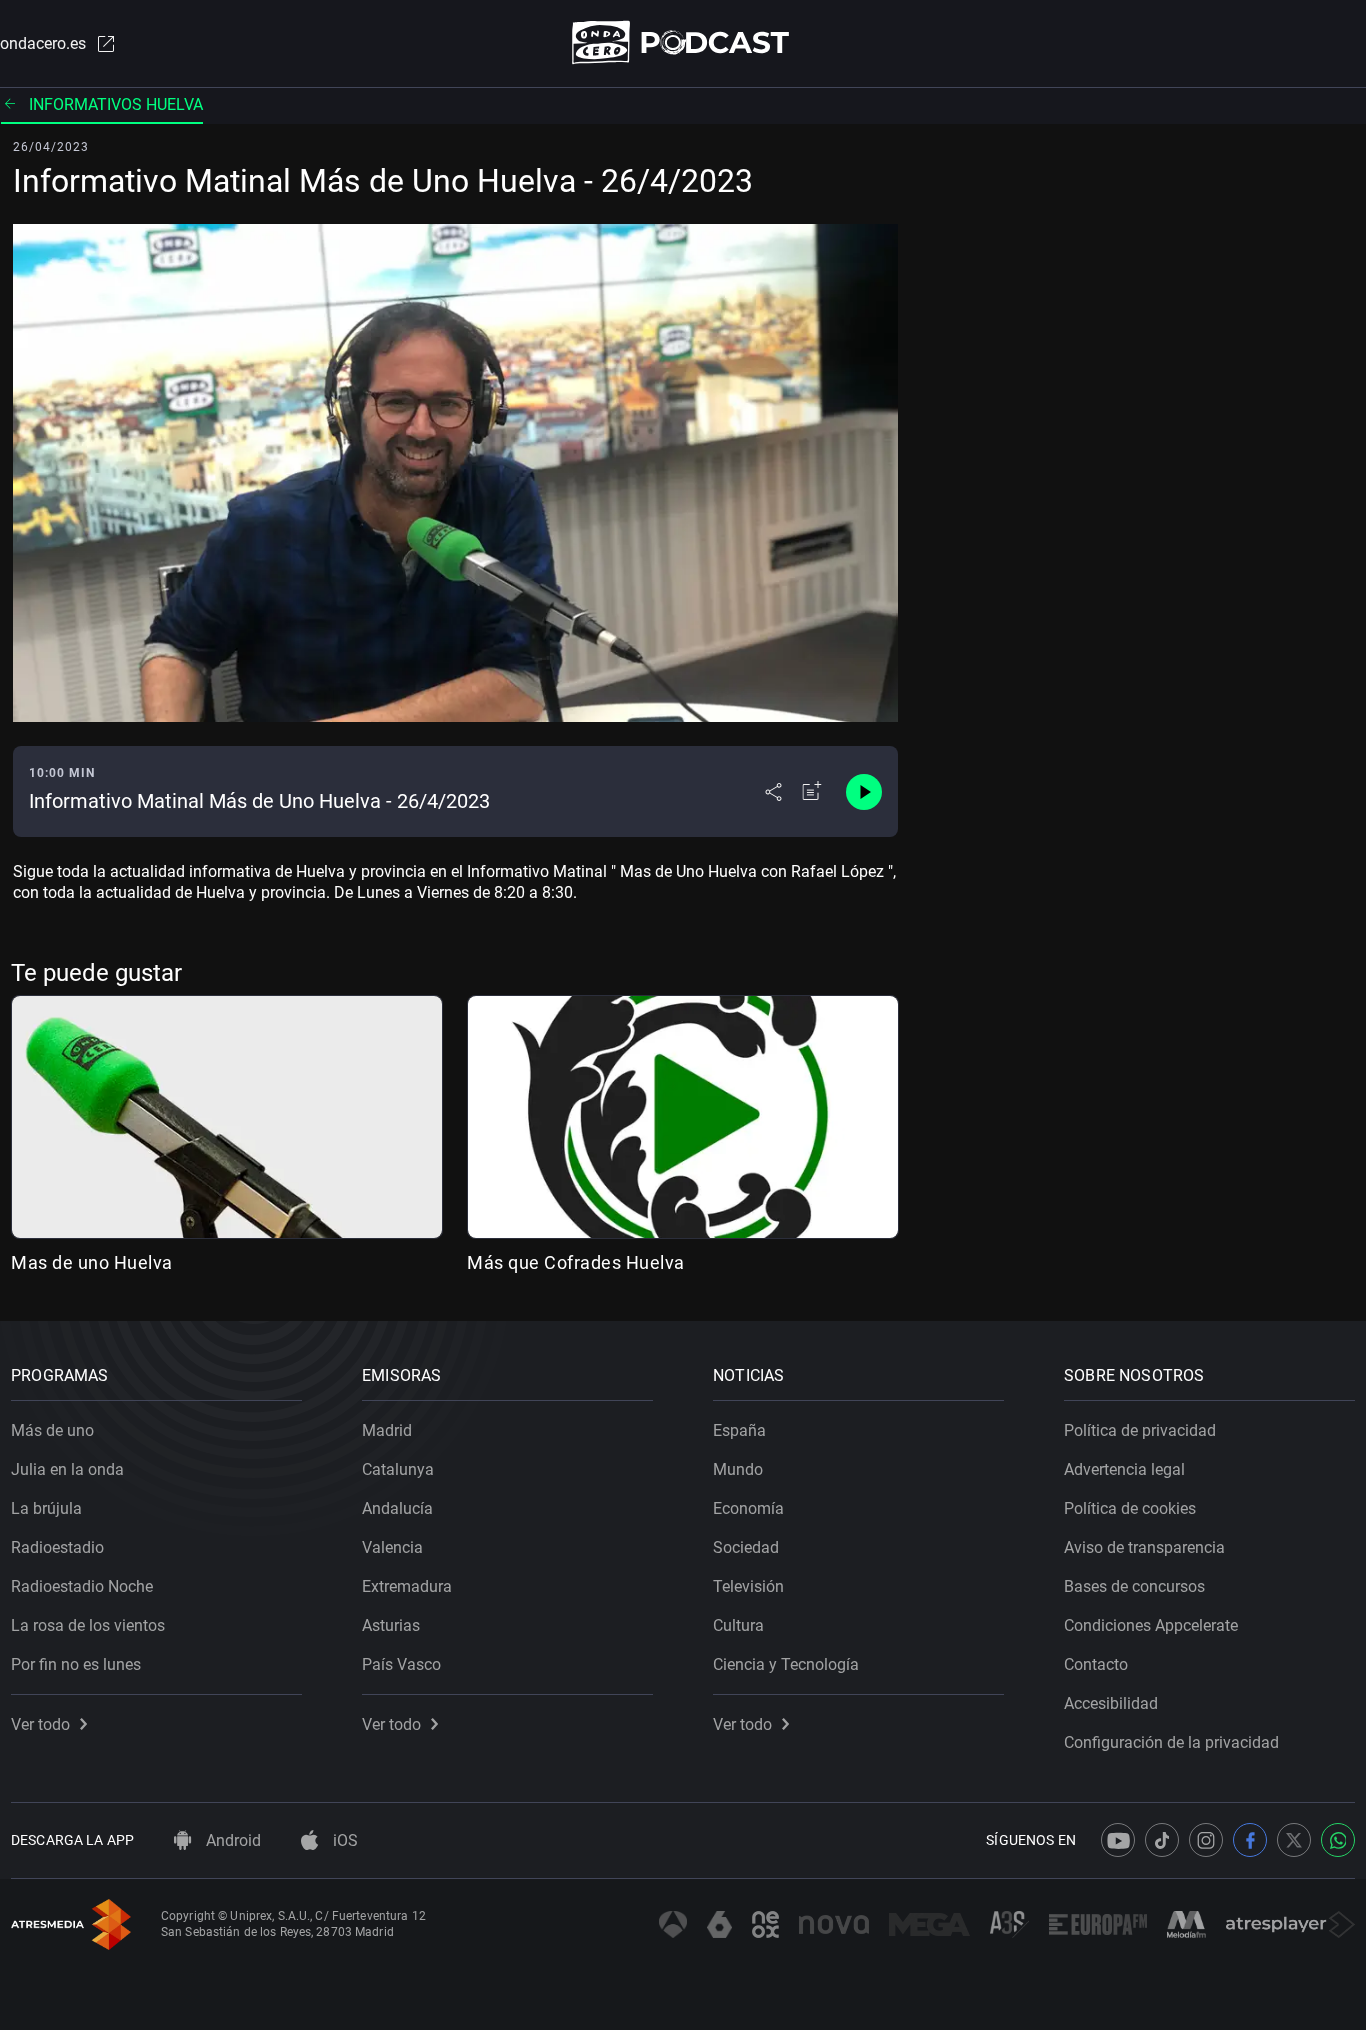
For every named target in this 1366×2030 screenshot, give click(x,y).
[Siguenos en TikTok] (1162, 1840)
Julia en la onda (67, 1469)
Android (231, 1840)
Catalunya (398, 1469)
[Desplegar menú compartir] (773, 792)
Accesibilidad (1111, 1703)
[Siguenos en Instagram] (1206, 1840)
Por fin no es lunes (76, 1664)
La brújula (46, 1508)
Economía (748, 1508)
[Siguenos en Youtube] (1118, 1840)
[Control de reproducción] (864, 792)
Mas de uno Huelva (92, 1262)
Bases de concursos (1134, 1586)
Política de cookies (1130, 1508)
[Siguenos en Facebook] (1250, 1840)
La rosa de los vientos (88, 1625)
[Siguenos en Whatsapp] (1338, 1840)
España (739, 1430)
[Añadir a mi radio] (812, 792)
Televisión (748, 1586)
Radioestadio (57, 1547)
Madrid (387, 1430)
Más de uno (52, 1430)
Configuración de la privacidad (1171, 1742)
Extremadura (407, 1586)
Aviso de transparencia (1144, 1547)
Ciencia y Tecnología (786, 1664)
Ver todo (40, 1724)
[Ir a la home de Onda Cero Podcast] (683, 42)
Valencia (392, 1547)
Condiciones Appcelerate (1151, 1625)
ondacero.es (43, 43)
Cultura (738, 1625)
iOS (343, 1840)
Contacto (1096, 1664)
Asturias (391, 1625)
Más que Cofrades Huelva (576, 1262)
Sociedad (746, 1547)
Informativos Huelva (116, 104)
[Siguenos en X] (1294, 1840)
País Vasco (401, 1664)
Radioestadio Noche (82, 1586)
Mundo (738, 1469)
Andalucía (397, 1508)
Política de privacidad (1140, 1430)
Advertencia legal (1124, 1469)
